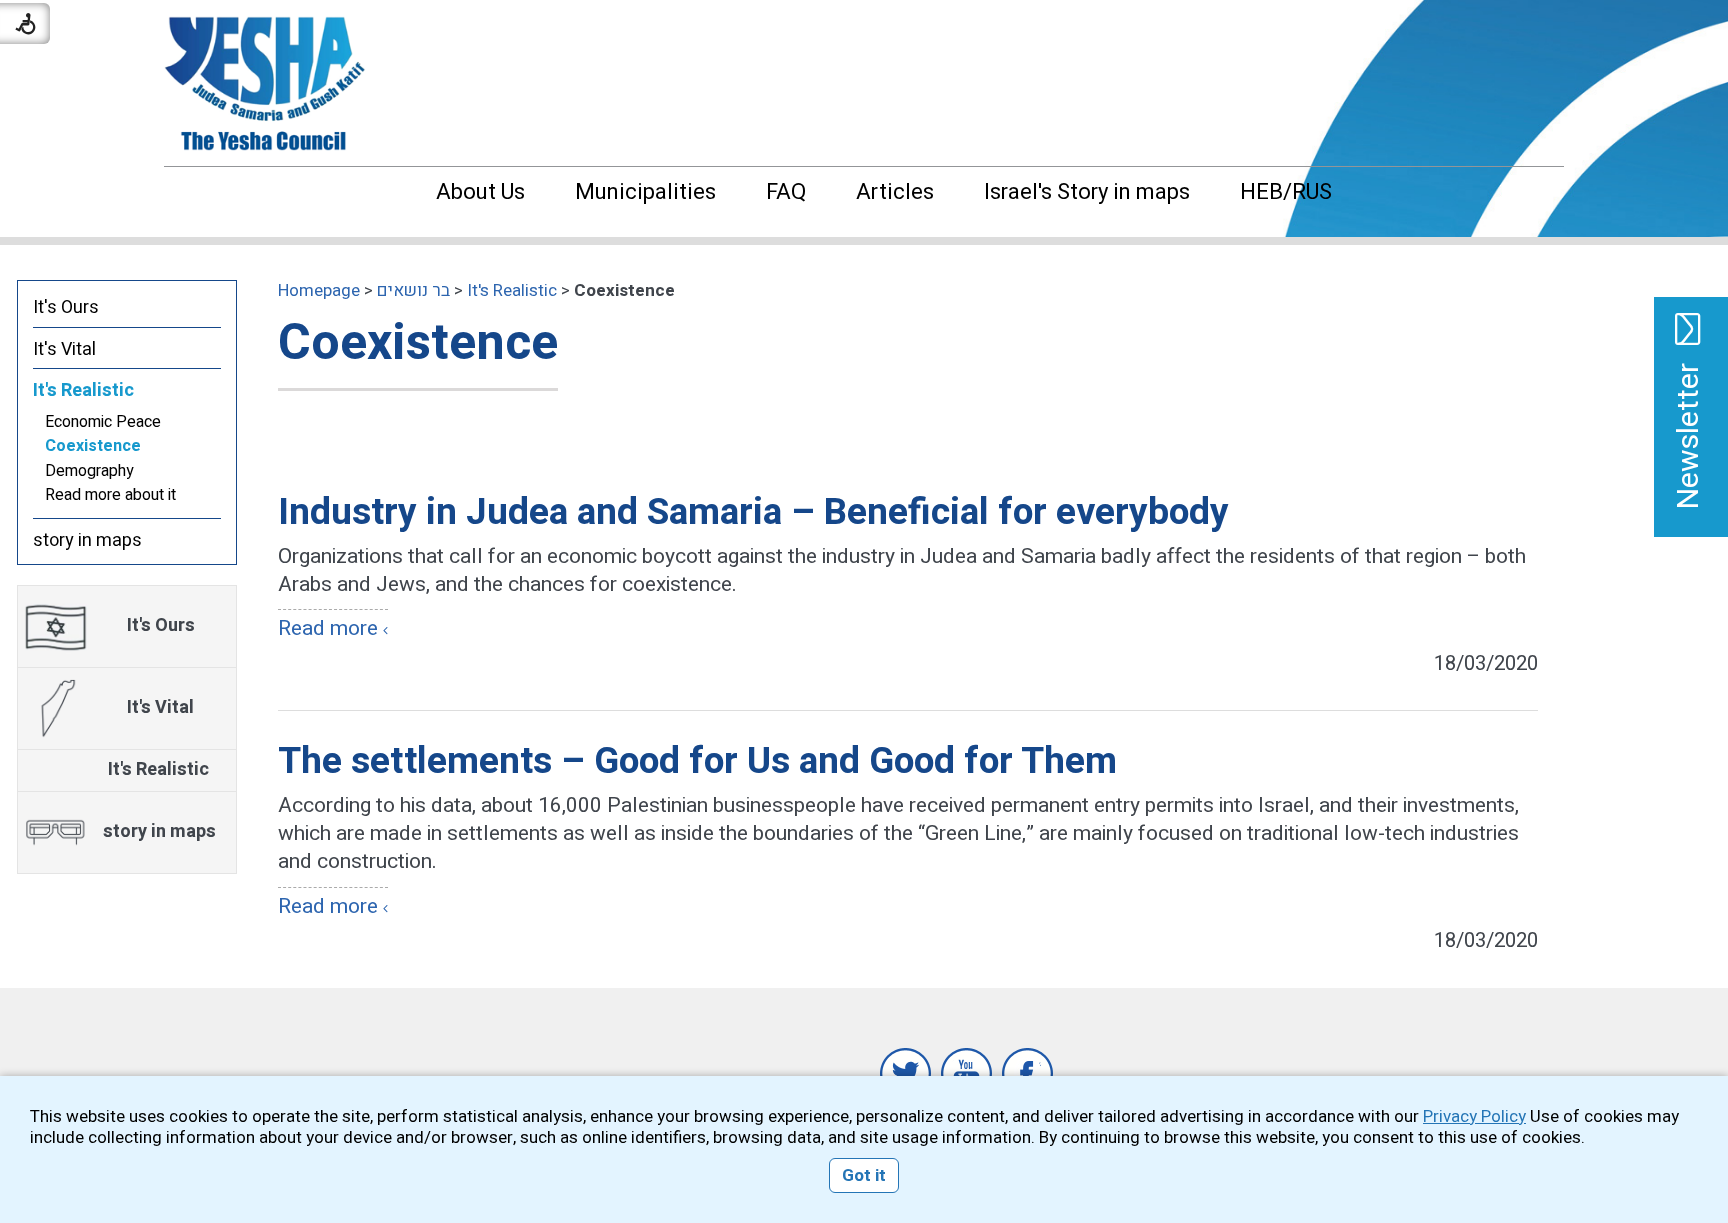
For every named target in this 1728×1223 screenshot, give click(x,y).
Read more (328, 628)
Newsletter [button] (1689, 436)
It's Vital (64, 349)
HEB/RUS (1286, 192)
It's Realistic (512, 290)
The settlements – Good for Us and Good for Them (697, 761)
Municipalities (645, 192)
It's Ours (66, 307)
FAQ (786, 192)
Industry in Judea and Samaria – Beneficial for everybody (753, 512)
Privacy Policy (1474, 1116)
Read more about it (110, 495)
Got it (864, 1175)
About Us (480, 192)
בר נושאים (413, 290)
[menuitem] (460, 192)
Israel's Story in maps (1087, 192)
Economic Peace (103, 422)
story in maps (87, 540)
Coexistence (418, 343)
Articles (895, 192)
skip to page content (864, 20)
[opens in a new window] (905, 1073)
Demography (89, 471)
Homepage (319, 290)
